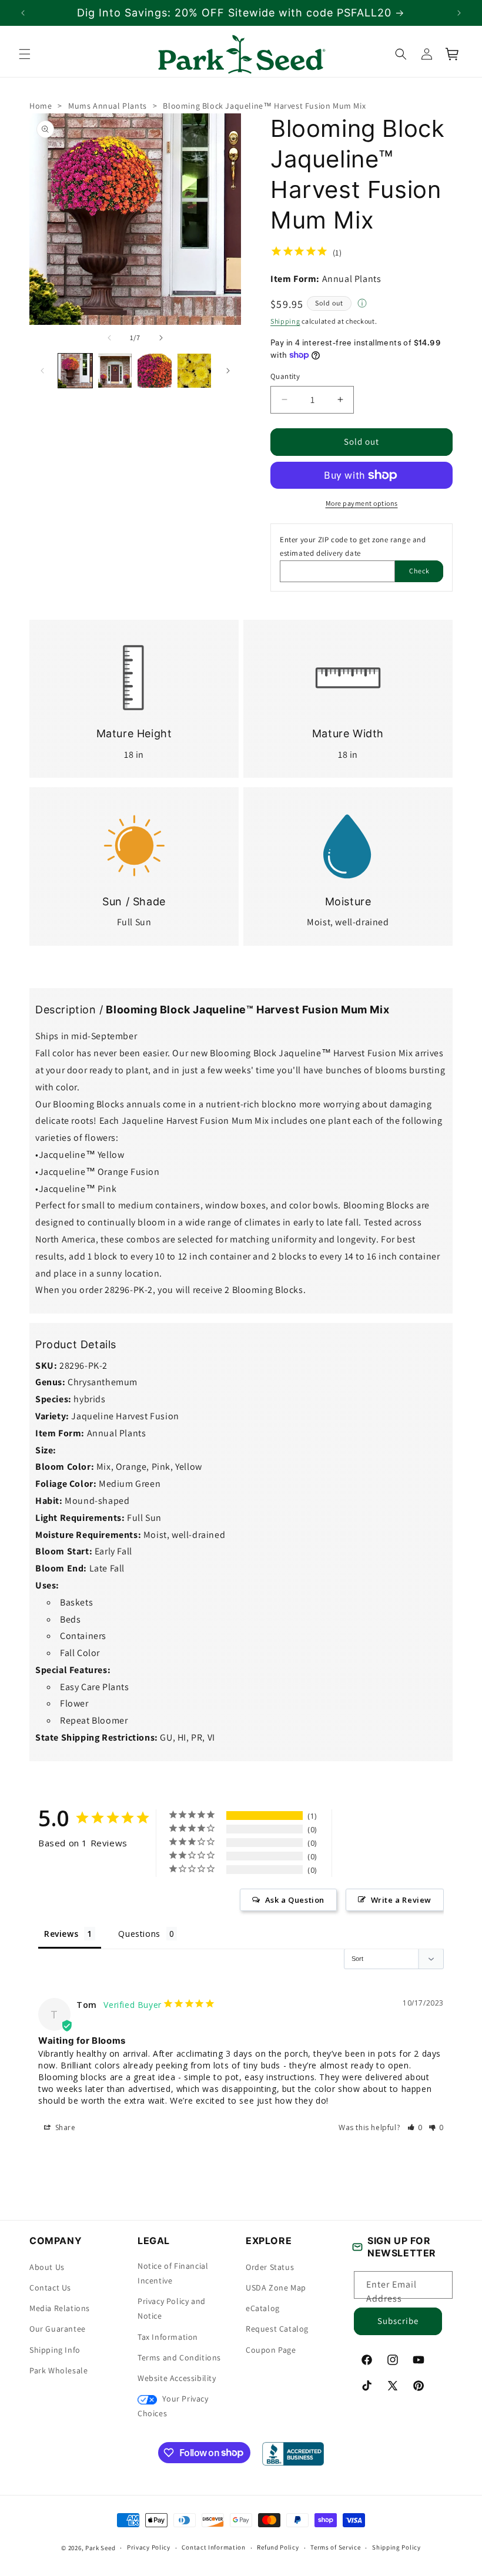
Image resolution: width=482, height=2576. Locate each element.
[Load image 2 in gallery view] (115, 371)
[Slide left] (109, 338)
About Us (47, 2267)
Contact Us (50, 2288)
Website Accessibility (177, 2378)
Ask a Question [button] (295, 1900)
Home (41, 106)
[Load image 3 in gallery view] (155, 371)
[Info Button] (362, 304)
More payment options (362, 503)
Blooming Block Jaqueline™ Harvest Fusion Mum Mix (264, 106)
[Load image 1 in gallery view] (75, 371)
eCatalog (263, 2308)
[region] (241, 13)
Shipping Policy (396, 2547)
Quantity (285, 376)
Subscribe (398, 2321)
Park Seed (100, 2548)
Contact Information (213, 2547)
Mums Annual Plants (108, 106)
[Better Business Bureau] (293, 2454)
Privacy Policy (149, 2547)
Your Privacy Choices (173, 2406)
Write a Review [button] (401, 1900)
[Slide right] (161, 338)
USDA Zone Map (276, 2288)
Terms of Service (335, 2547)
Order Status (270, 2267)
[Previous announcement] (23, 13)
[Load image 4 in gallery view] (195, 371)
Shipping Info (55, 2350)
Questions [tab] (139, 1934)
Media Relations (60, 2308)
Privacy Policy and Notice (172, 2308)
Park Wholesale (58, 2370)
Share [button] (64, 2127)
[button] (25, 54)
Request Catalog (277, 2329)
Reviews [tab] (61, 1934)
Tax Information (168, 2337)
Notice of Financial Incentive (173, 2273)
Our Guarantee (58, 2329)
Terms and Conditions (179, 2357)
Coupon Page (271, 2350)
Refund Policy (278, 2547)
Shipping (285, 321)
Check (419, 571)
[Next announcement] (459, 13)
